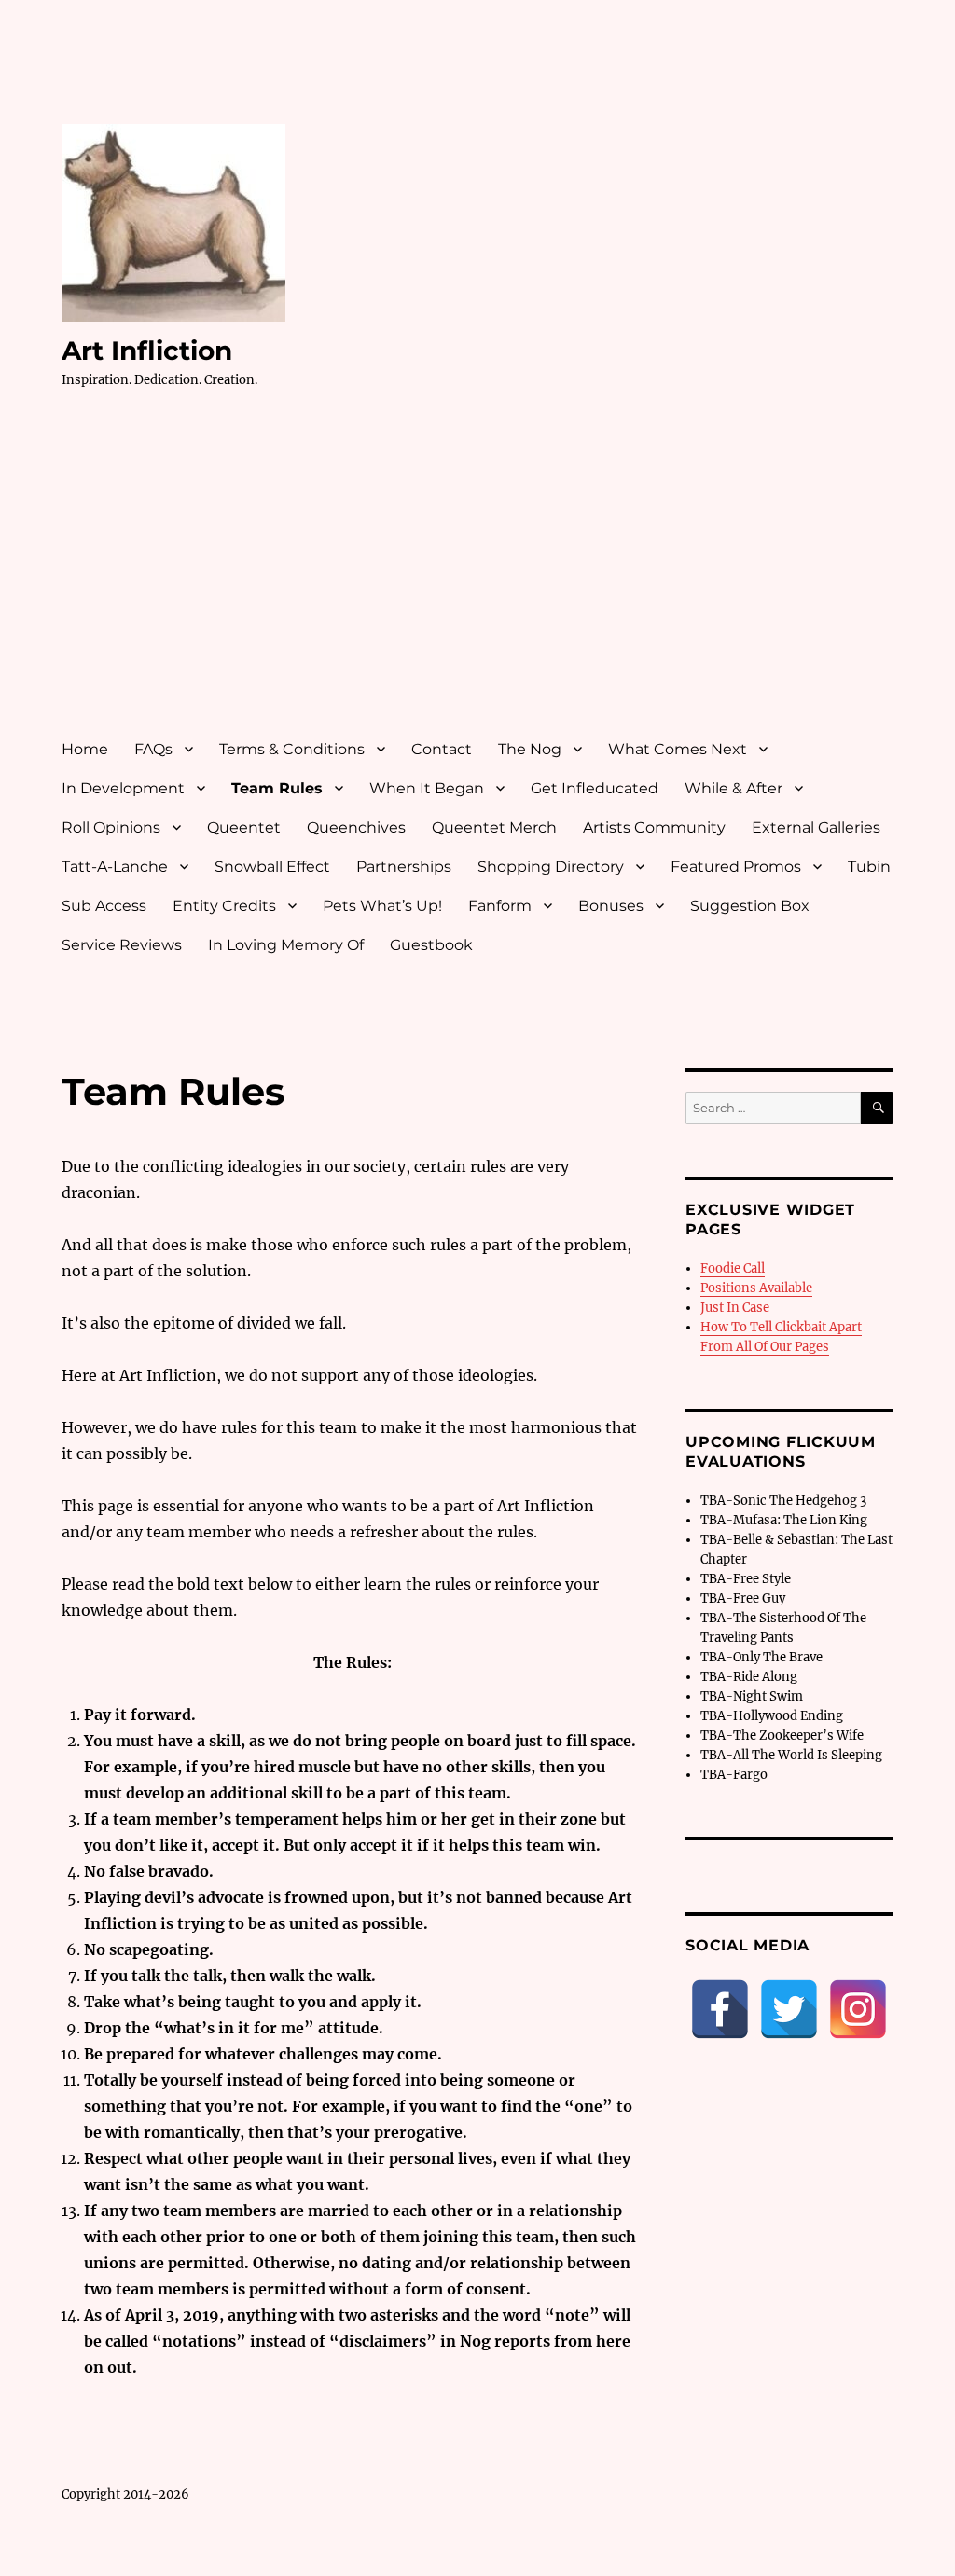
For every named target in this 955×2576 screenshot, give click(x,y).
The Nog (530, 749)
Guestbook (431, 945)
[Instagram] (858, 2009)
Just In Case (735, 1308)
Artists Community (654, 827)
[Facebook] (720, 2009)
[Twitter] (789, 2009)
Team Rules (277, 788)
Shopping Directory (551, 867)
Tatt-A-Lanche (115, 867)
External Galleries (816, 827)
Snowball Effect (272, 867)
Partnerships (404, 867)
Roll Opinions (111, 827)
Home (85, 749)
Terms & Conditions (292, 749)
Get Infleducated (595, 788)
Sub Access (104, 906)
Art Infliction (147, 351)
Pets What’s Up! (382, 906)
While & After (734, 788)
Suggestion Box (750, 906)
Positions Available (756, 1288)
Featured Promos (736, 867)
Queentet (244, 827)
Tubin (869, 867)
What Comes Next (678, 749)
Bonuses (611, 906)
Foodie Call (733, 1268)
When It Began (427, 788)
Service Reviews (122, 945)
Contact (442, 749)
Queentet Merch (494, 827)
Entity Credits (224, 906)
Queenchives (356, 827)
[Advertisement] (482, 581)
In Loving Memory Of (286, 945)
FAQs (153, 749)
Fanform (500, 906)
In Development (123, 788)
